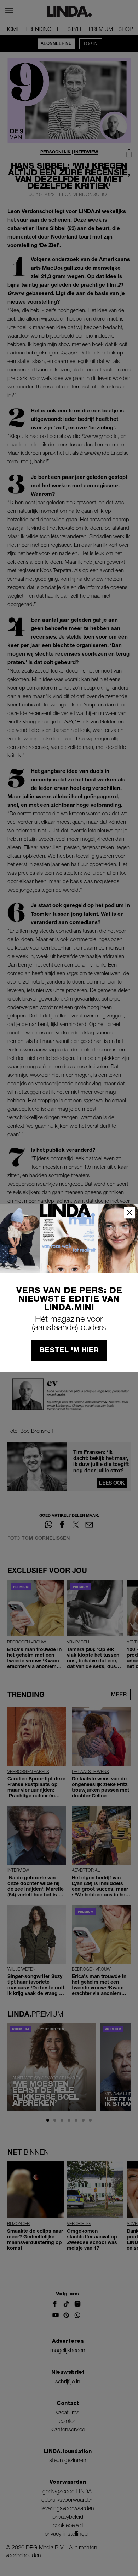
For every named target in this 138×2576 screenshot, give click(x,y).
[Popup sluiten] (130, 1213)
